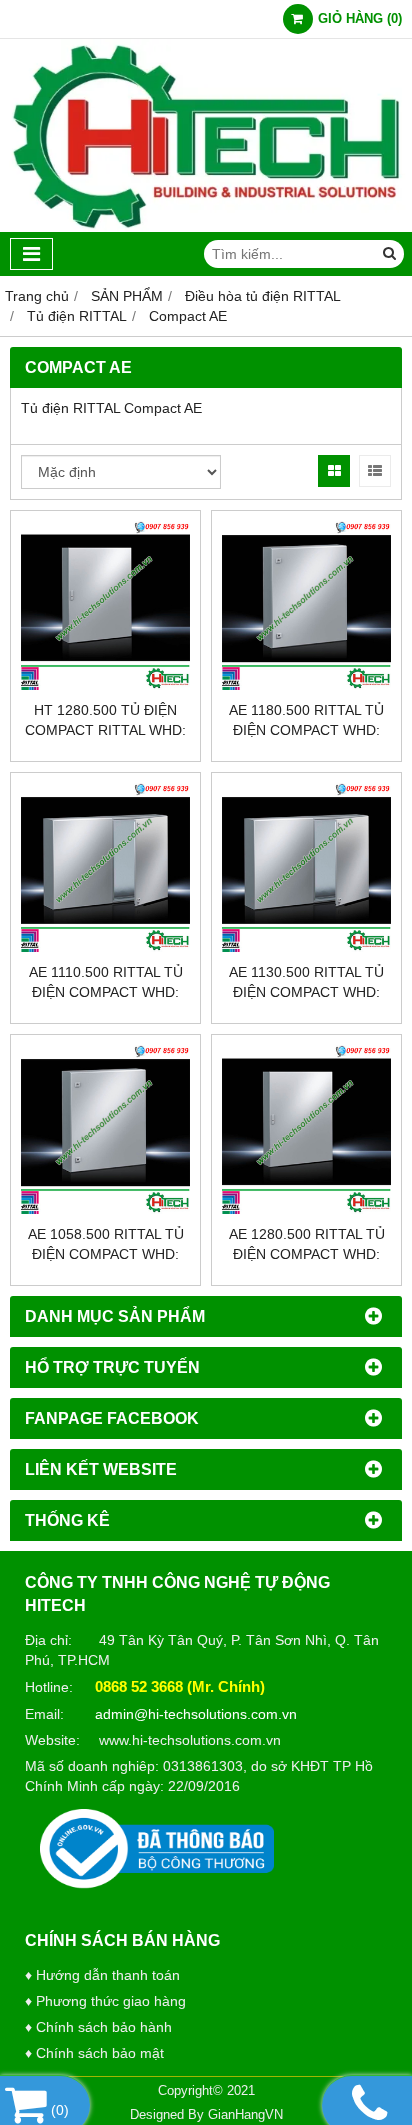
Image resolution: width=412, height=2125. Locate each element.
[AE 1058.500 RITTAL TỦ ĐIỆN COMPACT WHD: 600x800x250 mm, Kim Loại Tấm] (105, 1129)
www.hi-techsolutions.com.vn (190, 1740)
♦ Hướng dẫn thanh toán (102, 1975)
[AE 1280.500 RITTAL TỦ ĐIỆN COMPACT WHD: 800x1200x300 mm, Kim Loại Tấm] (306, 1129)
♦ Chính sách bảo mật (94, 2053)
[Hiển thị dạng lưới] (334, 471)
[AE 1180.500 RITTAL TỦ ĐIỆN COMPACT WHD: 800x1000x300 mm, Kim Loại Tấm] (306, 605)
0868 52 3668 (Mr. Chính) (180, 1686)
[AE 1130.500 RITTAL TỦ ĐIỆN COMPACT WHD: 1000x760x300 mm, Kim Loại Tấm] (306, 867)
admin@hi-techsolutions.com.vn (196, 1714)
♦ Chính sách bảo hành (98, 2027)
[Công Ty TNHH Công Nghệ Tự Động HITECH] (206, 227)
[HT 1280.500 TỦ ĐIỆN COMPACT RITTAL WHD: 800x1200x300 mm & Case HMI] (105, 605)
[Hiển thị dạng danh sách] (375, 471)
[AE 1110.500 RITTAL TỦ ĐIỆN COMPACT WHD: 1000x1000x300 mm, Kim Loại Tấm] (105, 867)
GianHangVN (245, 2115)
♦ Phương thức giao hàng (105, 2001)
